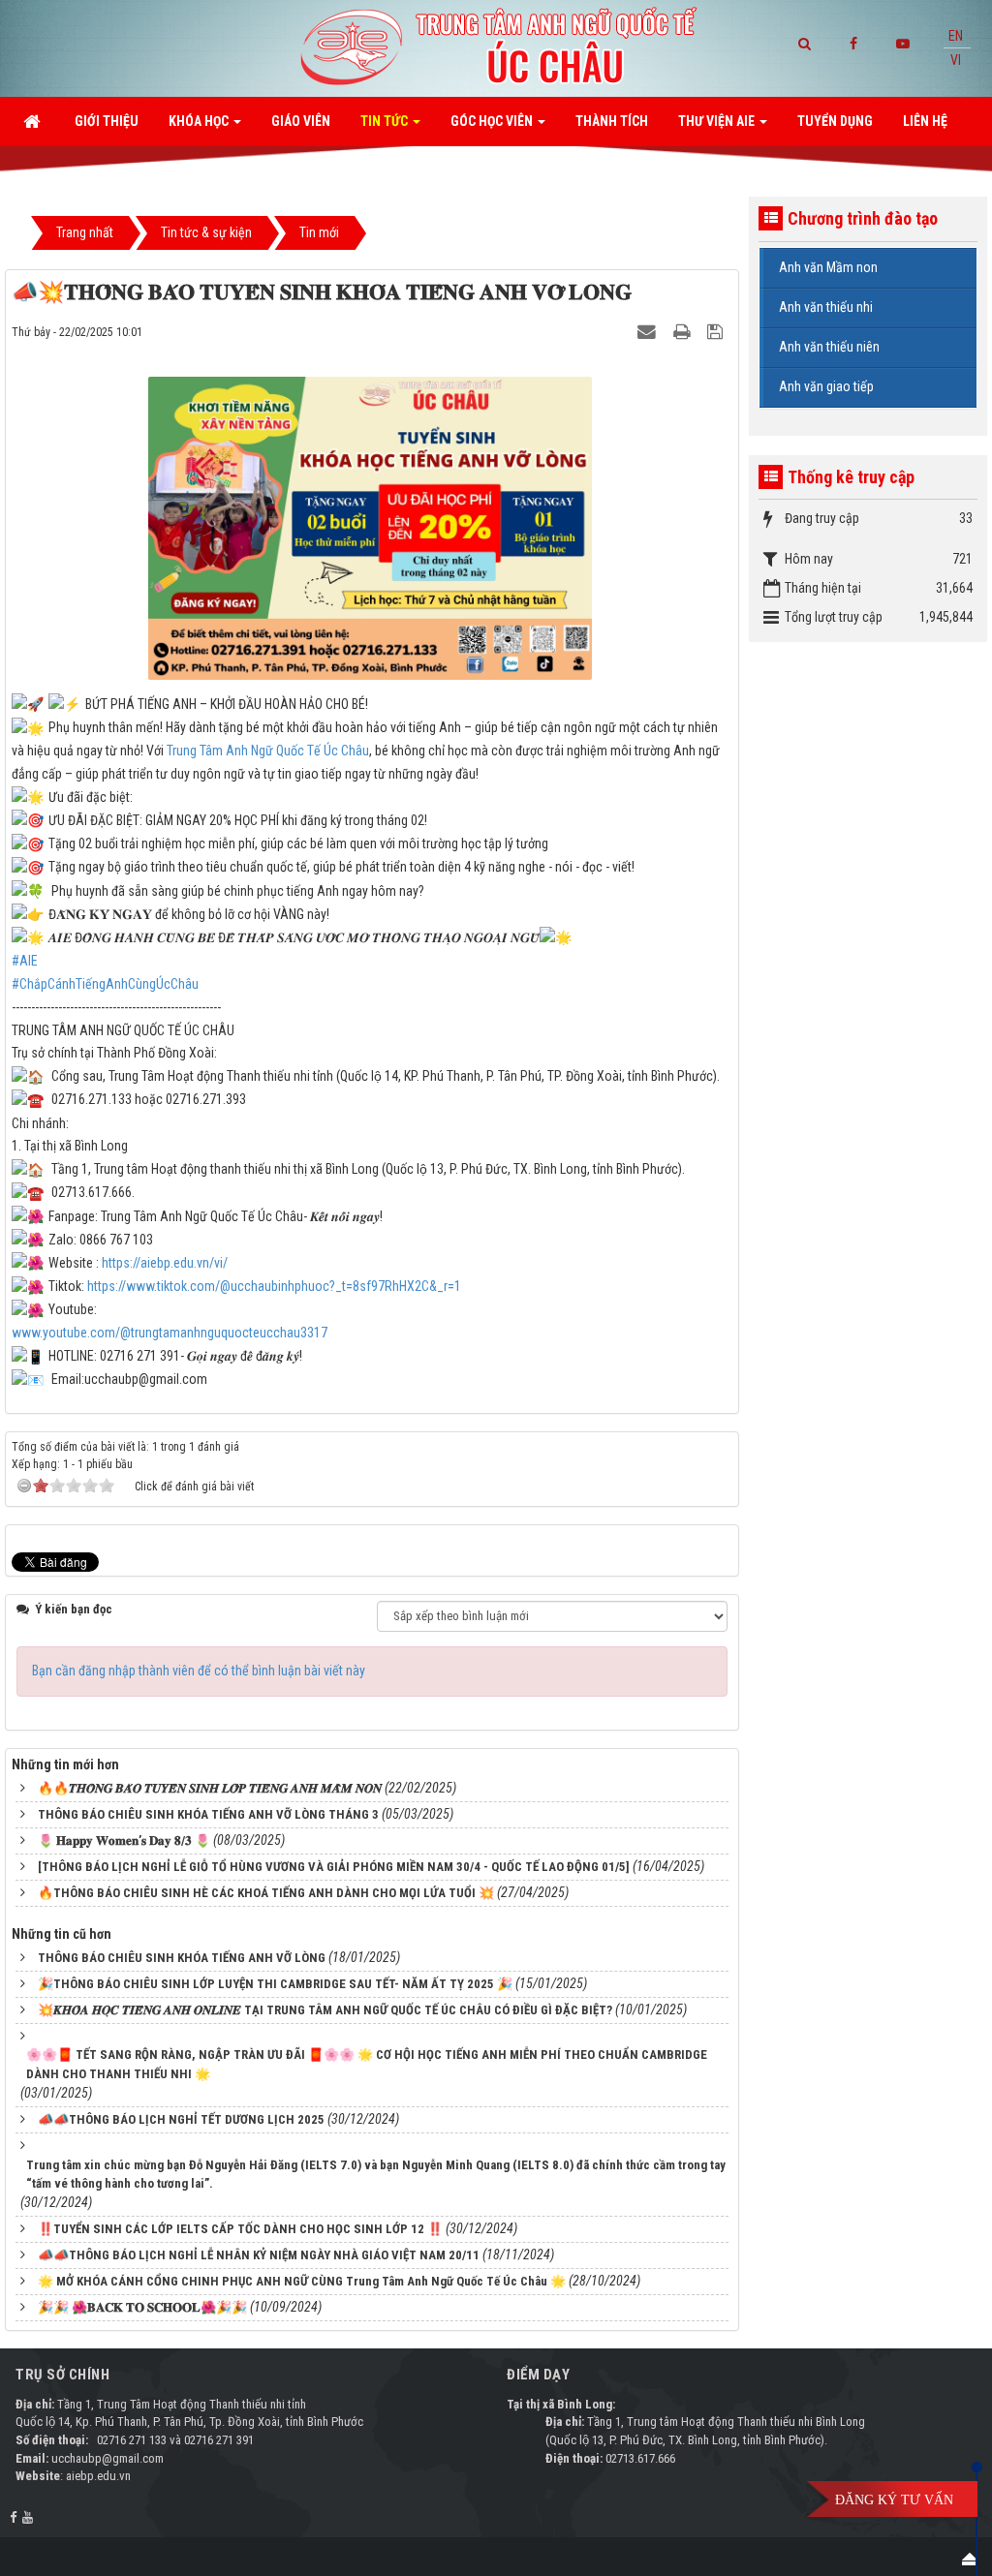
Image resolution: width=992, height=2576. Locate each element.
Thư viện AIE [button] (718, 121)
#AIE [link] (25, 961)
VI (956, 60)
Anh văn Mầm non (828, 267)
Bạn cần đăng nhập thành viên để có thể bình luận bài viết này (199, 1671)
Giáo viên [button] (301, 121)
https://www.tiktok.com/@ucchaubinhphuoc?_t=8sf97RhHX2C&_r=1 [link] (274, 1286)
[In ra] (684, 331)
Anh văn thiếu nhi (826, 307)
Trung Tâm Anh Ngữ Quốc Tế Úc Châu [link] (268, 751)
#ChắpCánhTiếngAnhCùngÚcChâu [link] (105, 984)
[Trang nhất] (34, 121)
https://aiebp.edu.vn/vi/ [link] (165, 1263)
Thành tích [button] (612, 121)
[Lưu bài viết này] (717, 331)
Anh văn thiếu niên (829, 347)
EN (956, 36)
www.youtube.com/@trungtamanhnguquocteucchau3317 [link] (170, 1333)
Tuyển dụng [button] (835, 121)
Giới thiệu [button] (107, 121)
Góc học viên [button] (493, 121)
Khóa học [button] (200, 121)
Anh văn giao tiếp (826, 386)
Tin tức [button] (386, 121)
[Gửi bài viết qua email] (649, 331)
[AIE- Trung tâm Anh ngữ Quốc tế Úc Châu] (496, 47)
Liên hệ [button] (925, 121)
